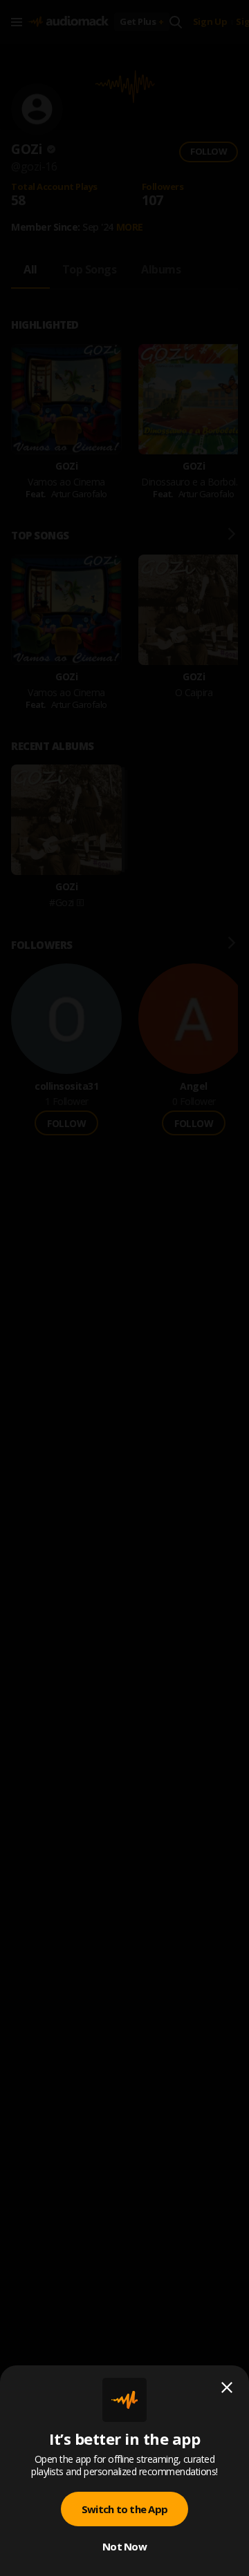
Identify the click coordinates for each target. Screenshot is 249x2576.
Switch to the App (124, 2509)
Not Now (124, 2546)
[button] (124, 1288)
